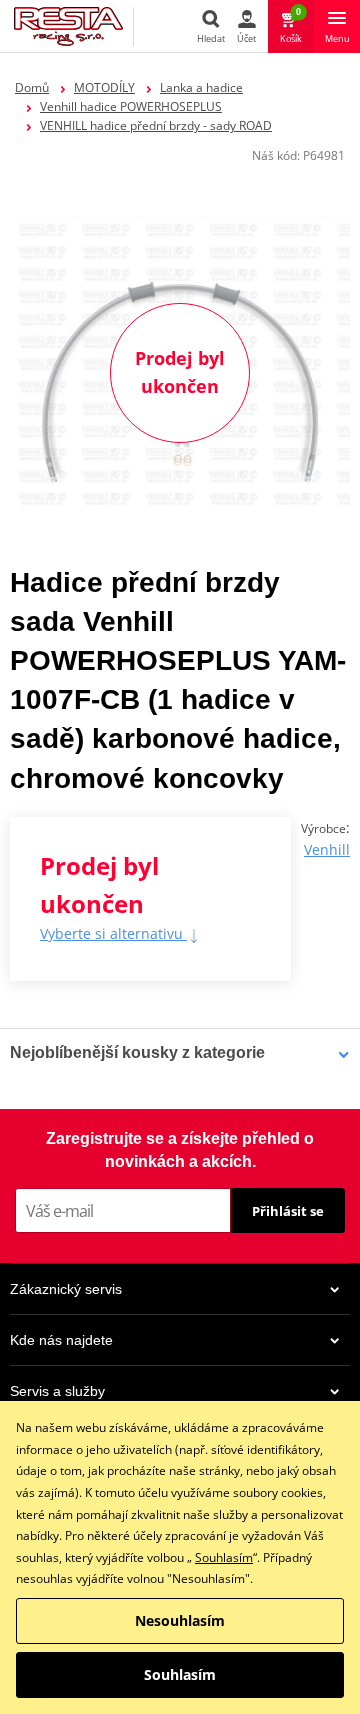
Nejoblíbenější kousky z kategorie (137, 1052)
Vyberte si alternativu (113, 933)
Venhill (327, 849)
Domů (32, 87)
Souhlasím (224, 1557)
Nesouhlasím (180, 1620)
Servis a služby (57, 1391)
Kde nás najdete (61, 1340)
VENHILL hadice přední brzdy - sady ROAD (156, 125)
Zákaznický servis (66, 1289)
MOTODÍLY (104, 87)
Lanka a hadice (201, 87)
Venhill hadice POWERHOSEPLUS (131, 106)
